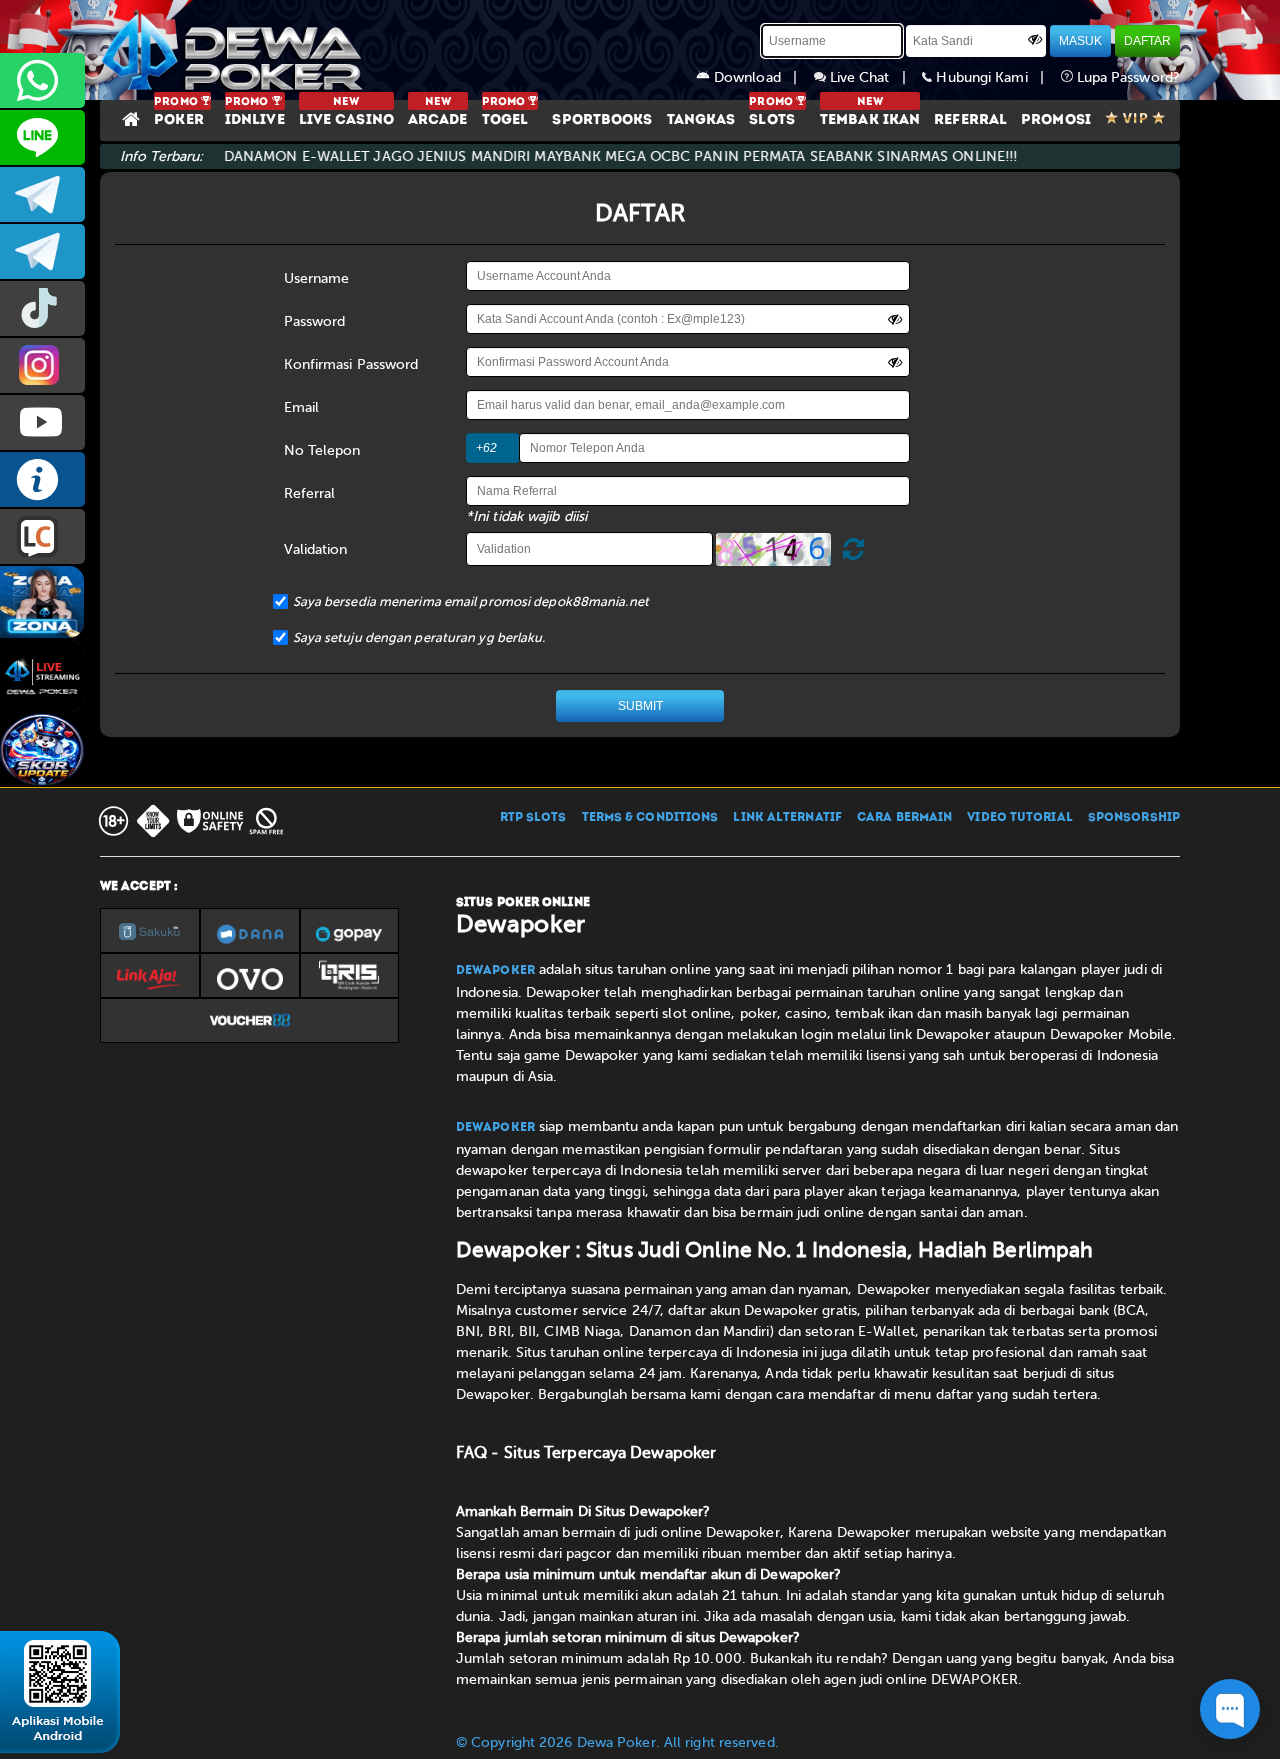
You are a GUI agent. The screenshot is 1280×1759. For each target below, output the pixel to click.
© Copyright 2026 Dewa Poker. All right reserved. (617, 1742)
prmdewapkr (42, 308)
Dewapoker (495, 971)
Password (315, 321)
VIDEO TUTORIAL (1019, 818)
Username (317, 278)
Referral (310, 493)
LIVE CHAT (42, 536)
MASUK (1080, 41)
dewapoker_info (42, 251)
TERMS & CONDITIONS (650, 818)
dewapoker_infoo (42, 194)
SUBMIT (640, 706)
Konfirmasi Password (351, 364)
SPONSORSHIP (1134, 818)
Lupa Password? (1127, 77)
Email (302, 407)
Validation (316, 549)
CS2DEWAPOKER (42, 137)
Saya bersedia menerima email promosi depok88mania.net (471, 601)
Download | (762, 77)
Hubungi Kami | (996, 77)
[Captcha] (773, 549)
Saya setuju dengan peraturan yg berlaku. (419, 637)
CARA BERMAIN (904, 818)
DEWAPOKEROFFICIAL (42, 422)
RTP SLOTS (533, 818)
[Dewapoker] (235, 50)
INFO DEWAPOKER (42, 479)
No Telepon (322, 450)
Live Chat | (874, 77)
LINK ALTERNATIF (787, 818)
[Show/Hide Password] (1035, 39)
